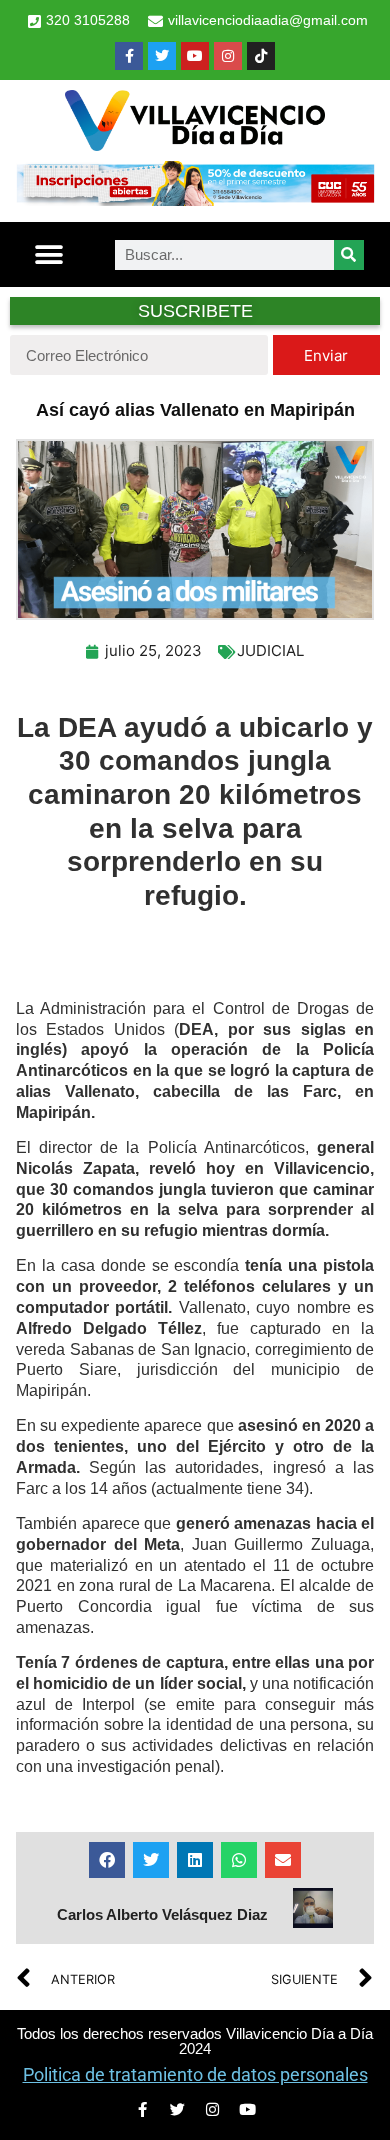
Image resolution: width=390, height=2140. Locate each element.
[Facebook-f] (129, 56)
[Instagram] (228, 56)
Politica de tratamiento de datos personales (195, 2074)
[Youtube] (195, 56)
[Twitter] (162, 56)
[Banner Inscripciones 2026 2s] (195, 200)
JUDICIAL (270, 650)
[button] (49, 254)
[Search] (349, 255)
